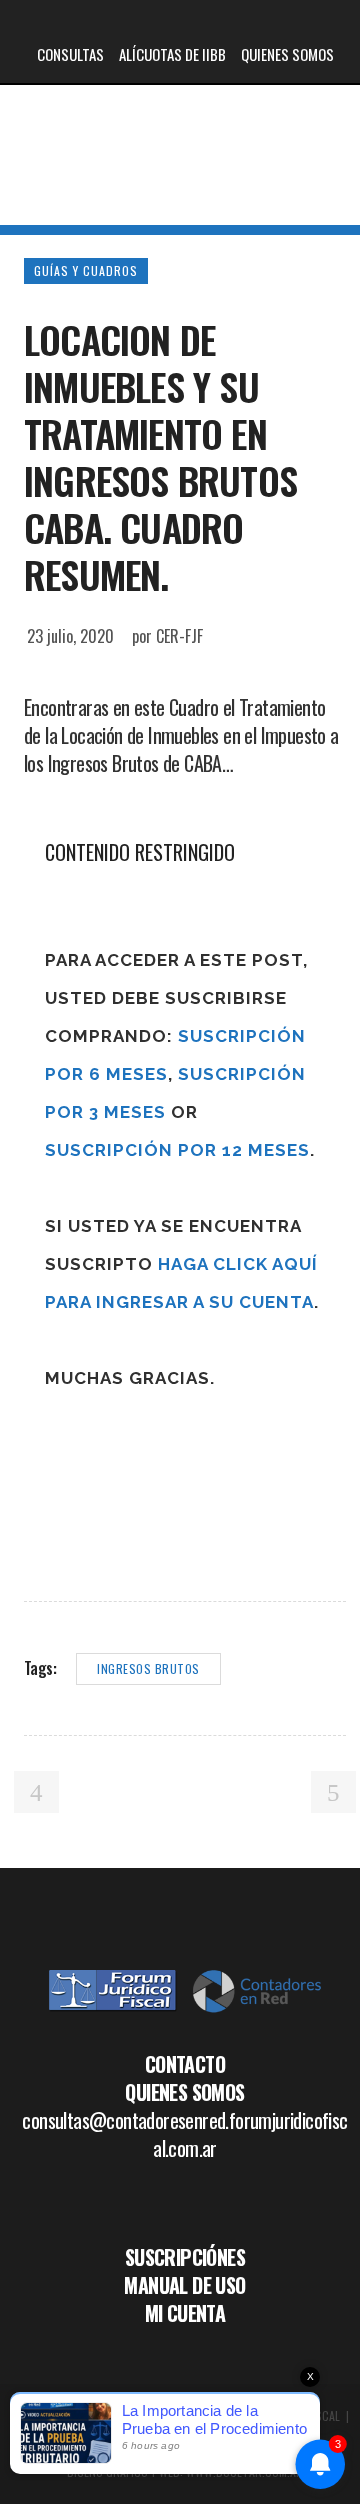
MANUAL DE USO (184, 2285)
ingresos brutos (148, 1668)
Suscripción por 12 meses (177, 1150)
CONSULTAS (70, 54)
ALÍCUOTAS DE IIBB (172, 54)
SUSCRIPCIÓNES (185, 2257)
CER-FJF (179, 636)
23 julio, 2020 (70, 636)
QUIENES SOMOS (287, 54)
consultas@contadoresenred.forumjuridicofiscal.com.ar (184, 2134)
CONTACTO (185, 2064)
